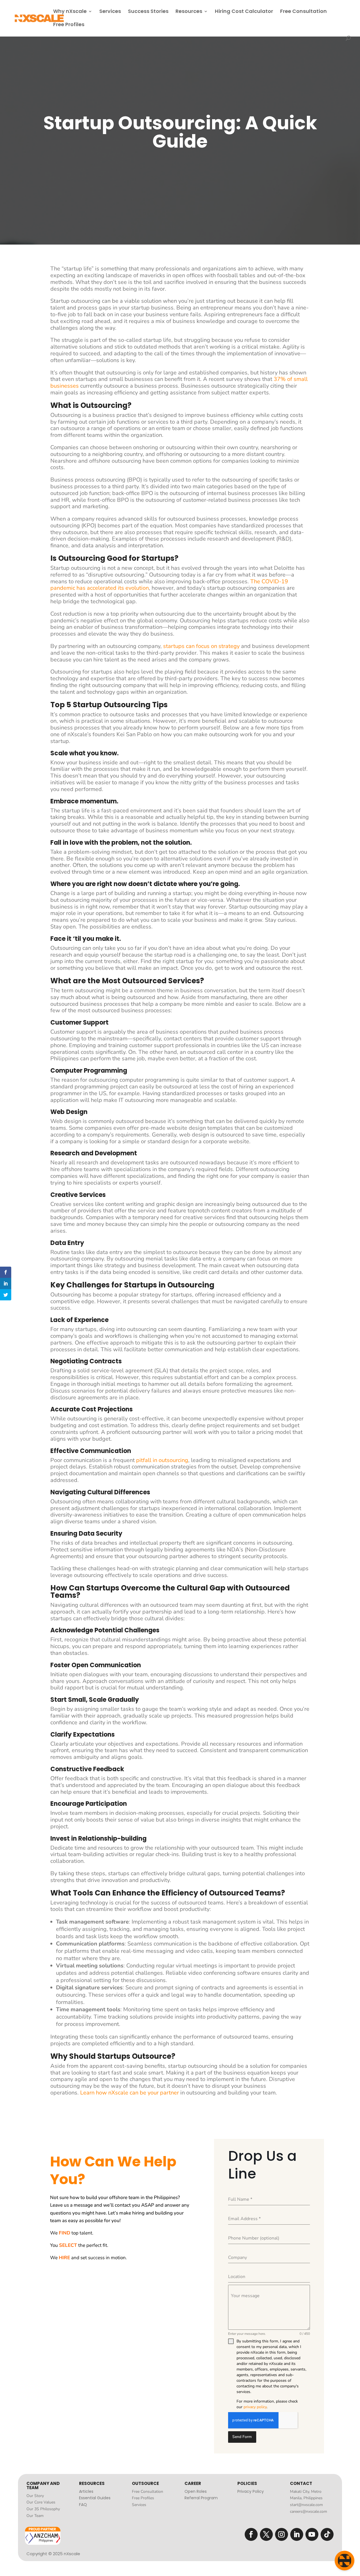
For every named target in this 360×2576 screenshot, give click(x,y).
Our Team (35, 2516)
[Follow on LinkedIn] (297, 2534)
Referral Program (201, 2498)
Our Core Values (41, 2502)
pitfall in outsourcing (162, 1460)
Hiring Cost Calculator (244, 12)
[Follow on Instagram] (282, 2534)
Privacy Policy (251, 2491)
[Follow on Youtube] (312, 2534)
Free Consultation (303, 12)
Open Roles (196, 2491)
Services (110, 12)
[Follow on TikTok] (327, 2534)
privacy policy (255, 2407)
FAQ (83, 2505)
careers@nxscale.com (309, 2511)
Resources (189, 12)
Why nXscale (70, 12)
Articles (86, 2491)
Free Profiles (69, 25)
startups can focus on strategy (201, 646)
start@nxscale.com (306, 2505)
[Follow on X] (266, 2534)
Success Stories (148, 12)
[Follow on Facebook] (251, 2534)
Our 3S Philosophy (43, 2509)
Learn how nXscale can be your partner (130, 2093)
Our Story (35, 2496)
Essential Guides (95, 2498)
